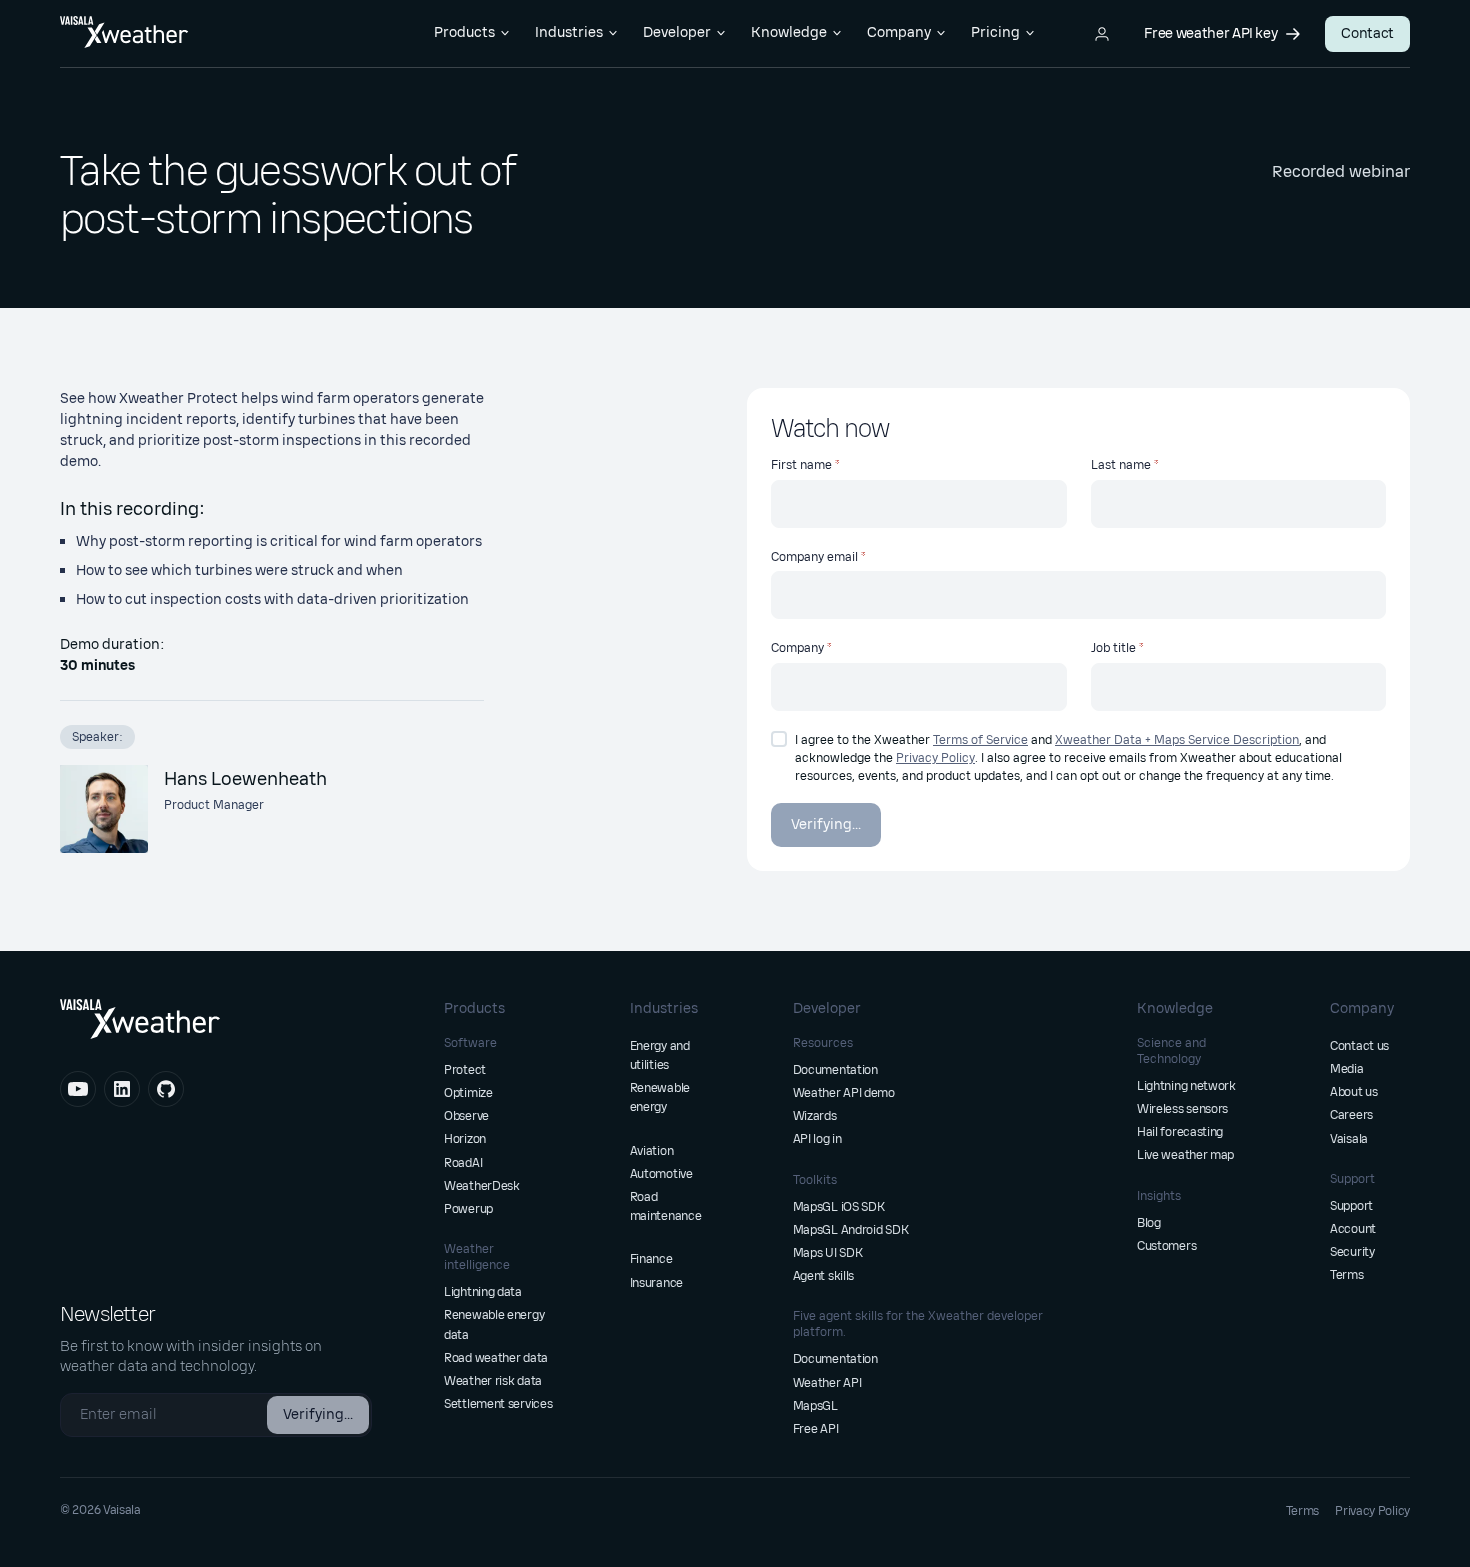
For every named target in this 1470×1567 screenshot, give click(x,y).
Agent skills (823, 1276)
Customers (1166, 1246)
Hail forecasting (1180, 1132)
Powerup (468, 1209)
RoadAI (463, 1163)
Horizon (465, 1139)
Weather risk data (493, 1381)
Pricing (995, 32)
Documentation (835, 1070)
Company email (814, 557)
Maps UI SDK (828, 1253)
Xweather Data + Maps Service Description (1177, 740)
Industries (569, 32)
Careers (1351, 1115)
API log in (817, 1139)
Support (1351, 1206)
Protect (465, 1070)
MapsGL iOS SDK (839, 1207)
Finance (651, 1259)
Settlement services (498, 1404)
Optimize (468, 1093)
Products (464, 32)
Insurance (656, 1283)
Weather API (827, 1383)
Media (1347, 1069)
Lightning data (483, 1292)
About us (1354, 1092)
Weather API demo (844, 1093)
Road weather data (496, 1358)
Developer (677, 32)
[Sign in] (1102, 34)
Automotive (661, 1174)
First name (801, 465)
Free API (816, 1429)
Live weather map (1185, 1155)
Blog (1149, 1223)
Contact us (1359, 1046)
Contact (1367, 33)
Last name (1121, 465)
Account (1353, 1229)
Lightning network (1186, 1086)
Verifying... (826, 824)
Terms (1347, 1275)
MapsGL (815, 1406)
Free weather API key (1210, 33)
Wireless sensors (1182, 1109)
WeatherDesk (482, 1186)
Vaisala (1349, 1139)
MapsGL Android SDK (851, 1230)
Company (899, 32)
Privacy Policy (935, 758)
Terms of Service (980, 740)
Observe (466, 1116)
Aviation (652, 1151)
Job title (1113, 648)
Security (1352, 1252)
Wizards (815, 1116)
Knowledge (789, 32)
